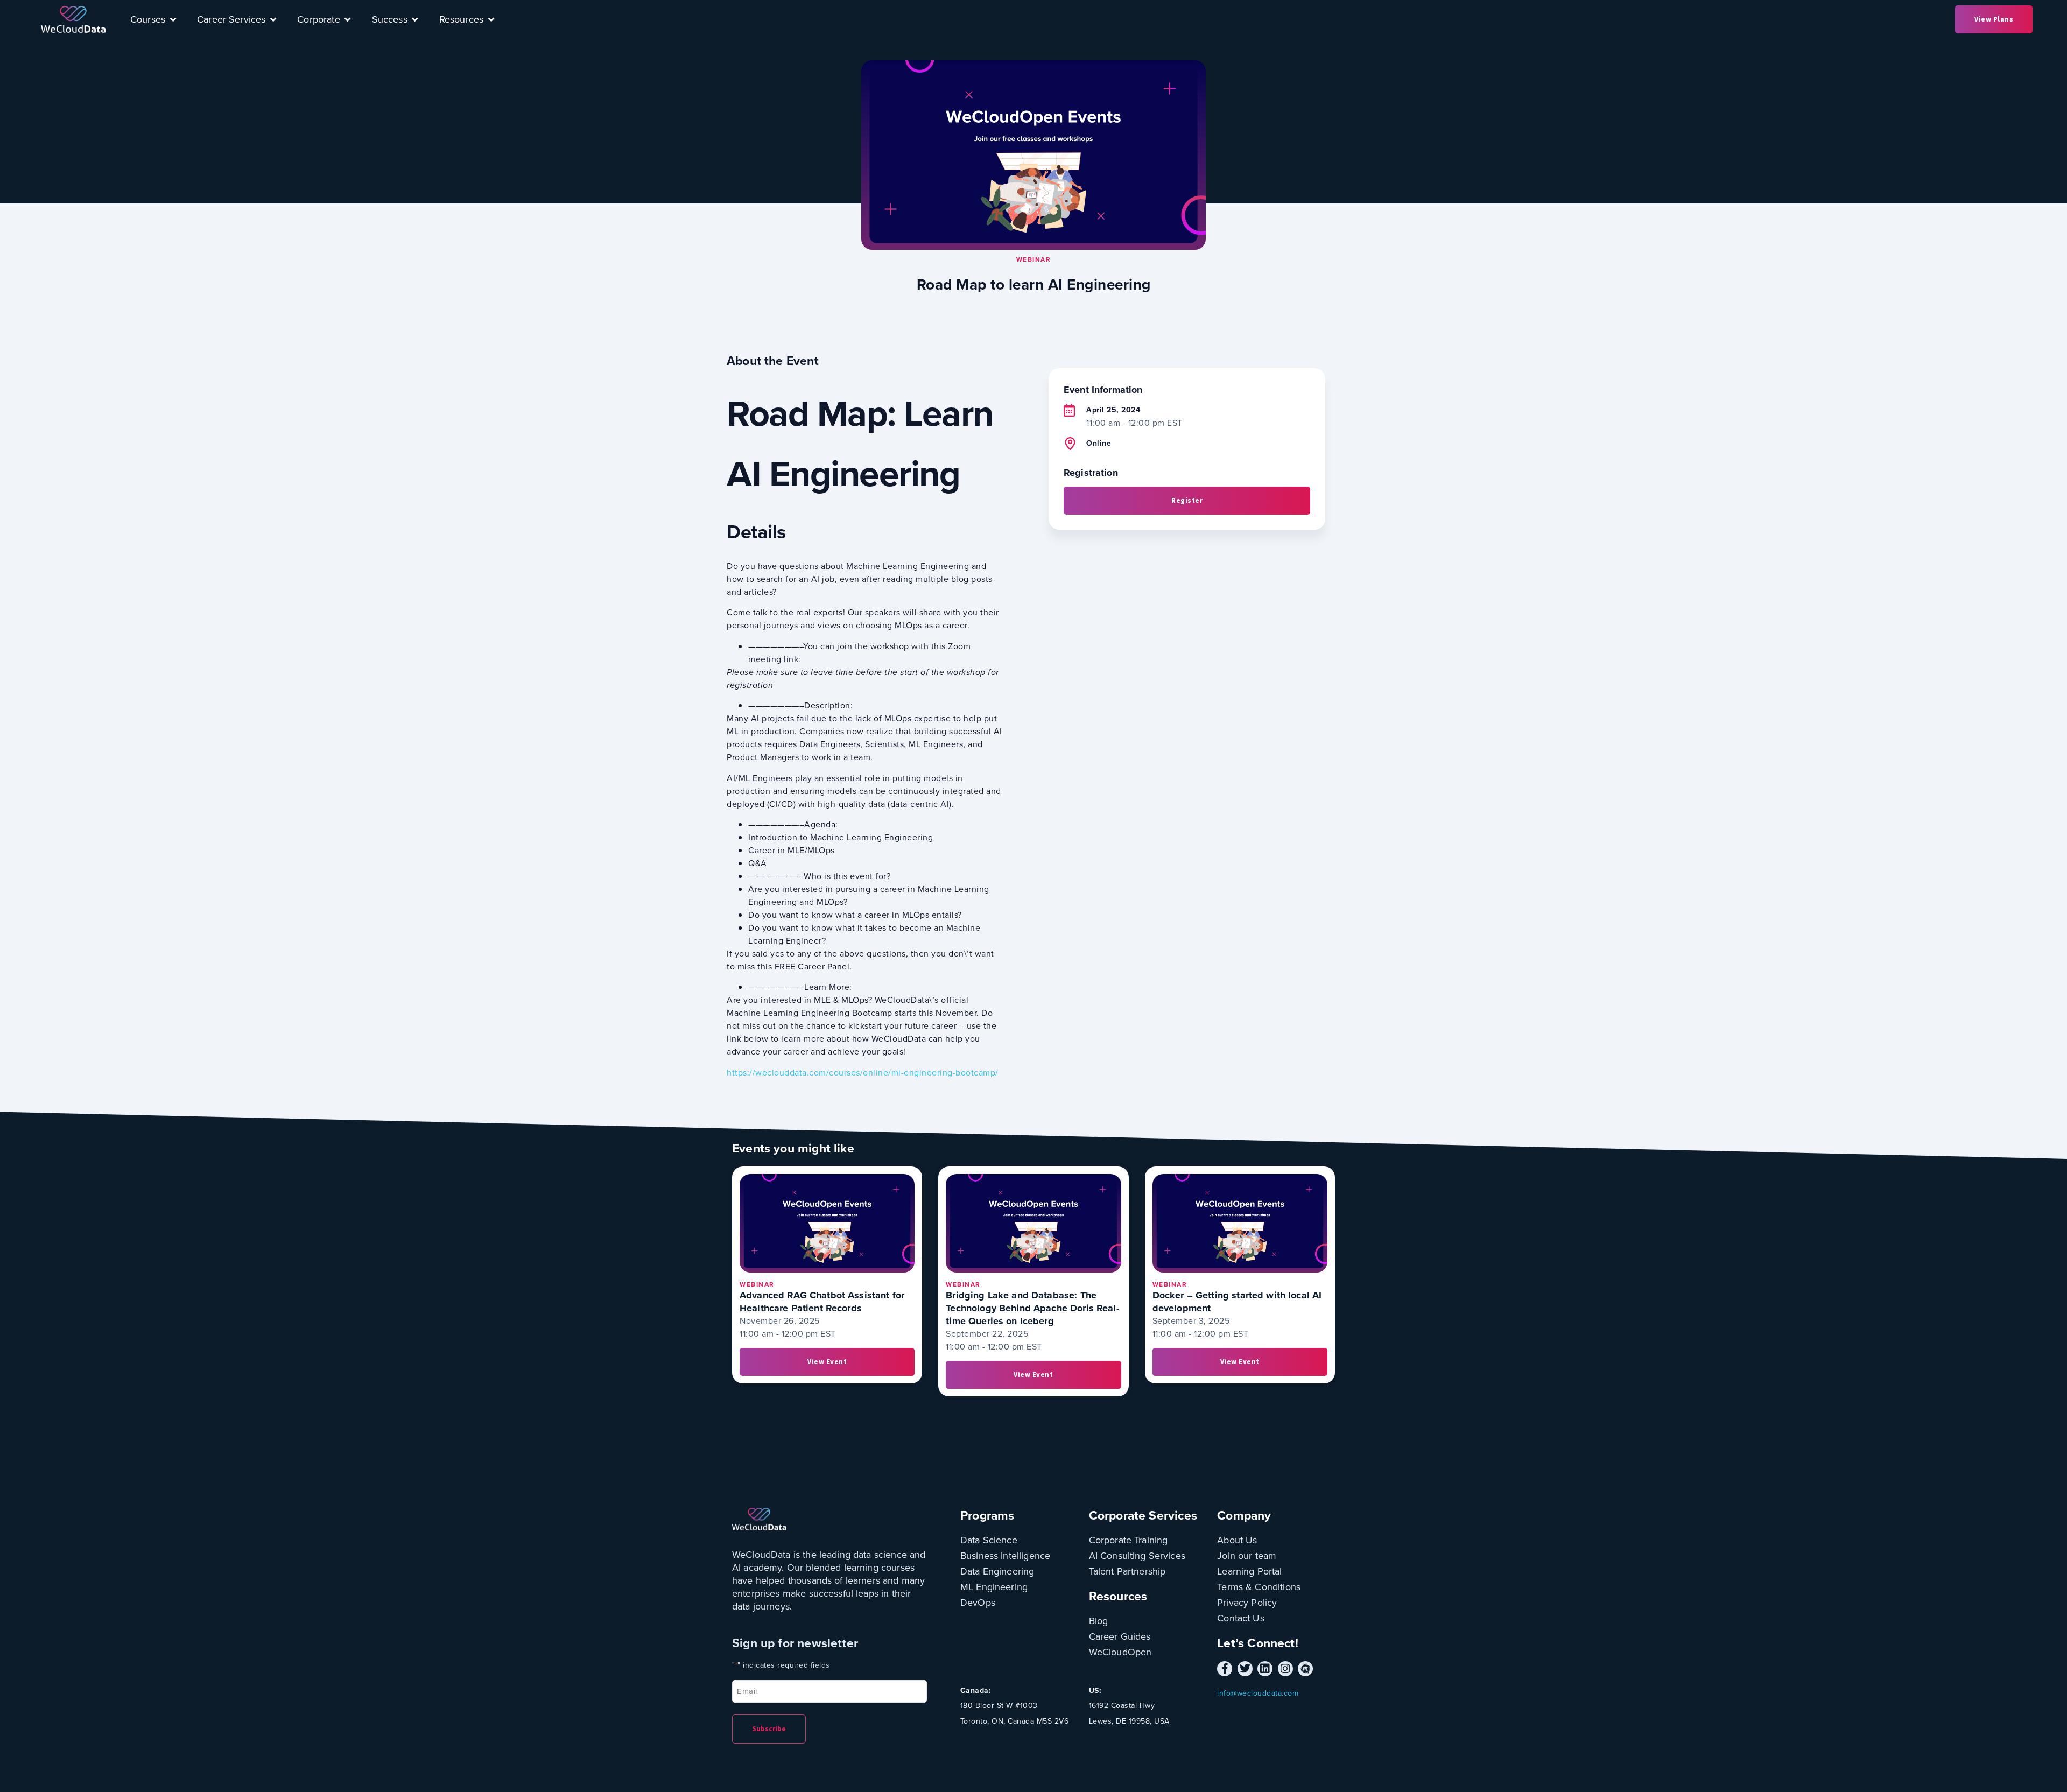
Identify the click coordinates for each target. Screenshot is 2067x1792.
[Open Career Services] (273, 19)
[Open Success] (415, 19)
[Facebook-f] (1225, 1669)
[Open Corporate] (348, 19)
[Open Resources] (491, 19)
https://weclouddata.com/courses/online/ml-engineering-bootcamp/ (863, 1073)
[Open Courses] (173, 19)
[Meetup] (1305, 1669)
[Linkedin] (1265, 1669)
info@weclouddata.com (1258, 1693)
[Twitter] (1245, 1669)
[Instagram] (1285, 1669)
